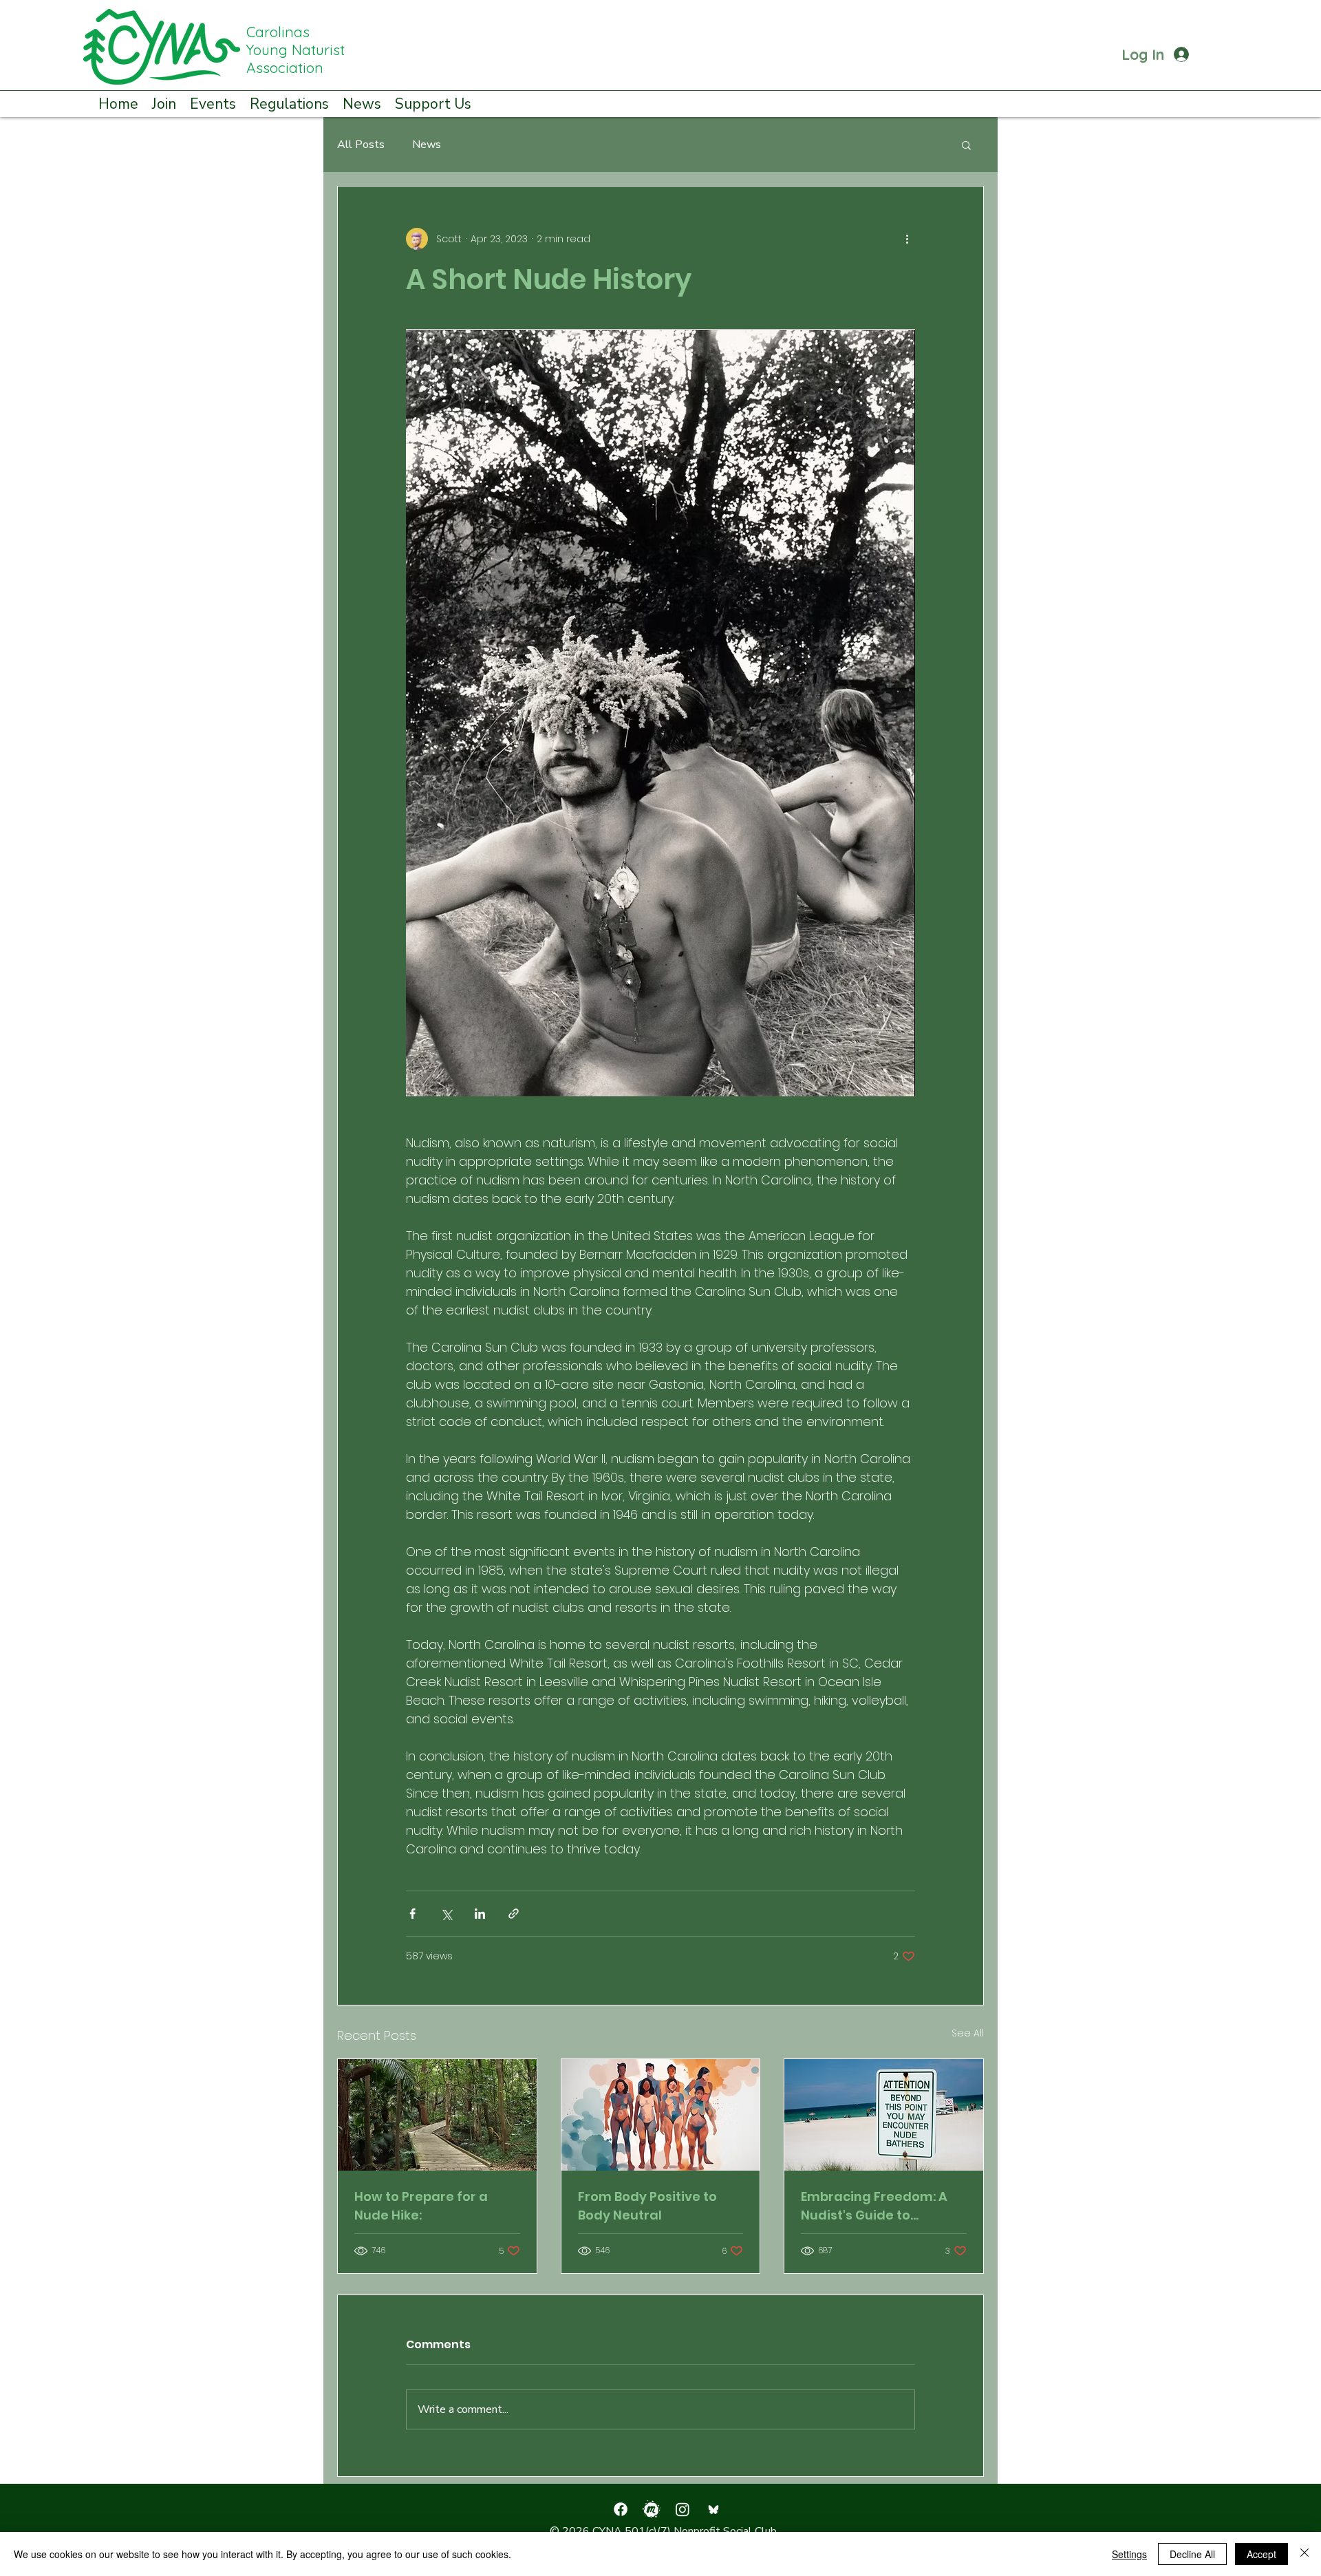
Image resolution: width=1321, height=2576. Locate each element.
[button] (164, 103)
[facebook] (621, 2509)
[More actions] (907, 239)
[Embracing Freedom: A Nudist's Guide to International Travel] (884, 2115)
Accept (1261, 2554)
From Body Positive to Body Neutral (647, 2206)
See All (968, 2033)
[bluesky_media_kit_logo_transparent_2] (713, 2509)
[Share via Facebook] (412, 1914)
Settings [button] (1129, 2554)
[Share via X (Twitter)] (446, 1914)
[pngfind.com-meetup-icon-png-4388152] (652, 2509)
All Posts (361, 145)
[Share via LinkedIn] (480, 1914)
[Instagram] (683, 2509)
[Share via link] (514, 1914)
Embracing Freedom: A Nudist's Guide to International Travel (874, 2206)
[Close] (1304, 2554)
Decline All (1192, 2554)
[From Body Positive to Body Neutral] (661, 2115)
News (427, 145)
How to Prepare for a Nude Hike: (421, 2206)
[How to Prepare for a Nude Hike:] (437, 2115)
